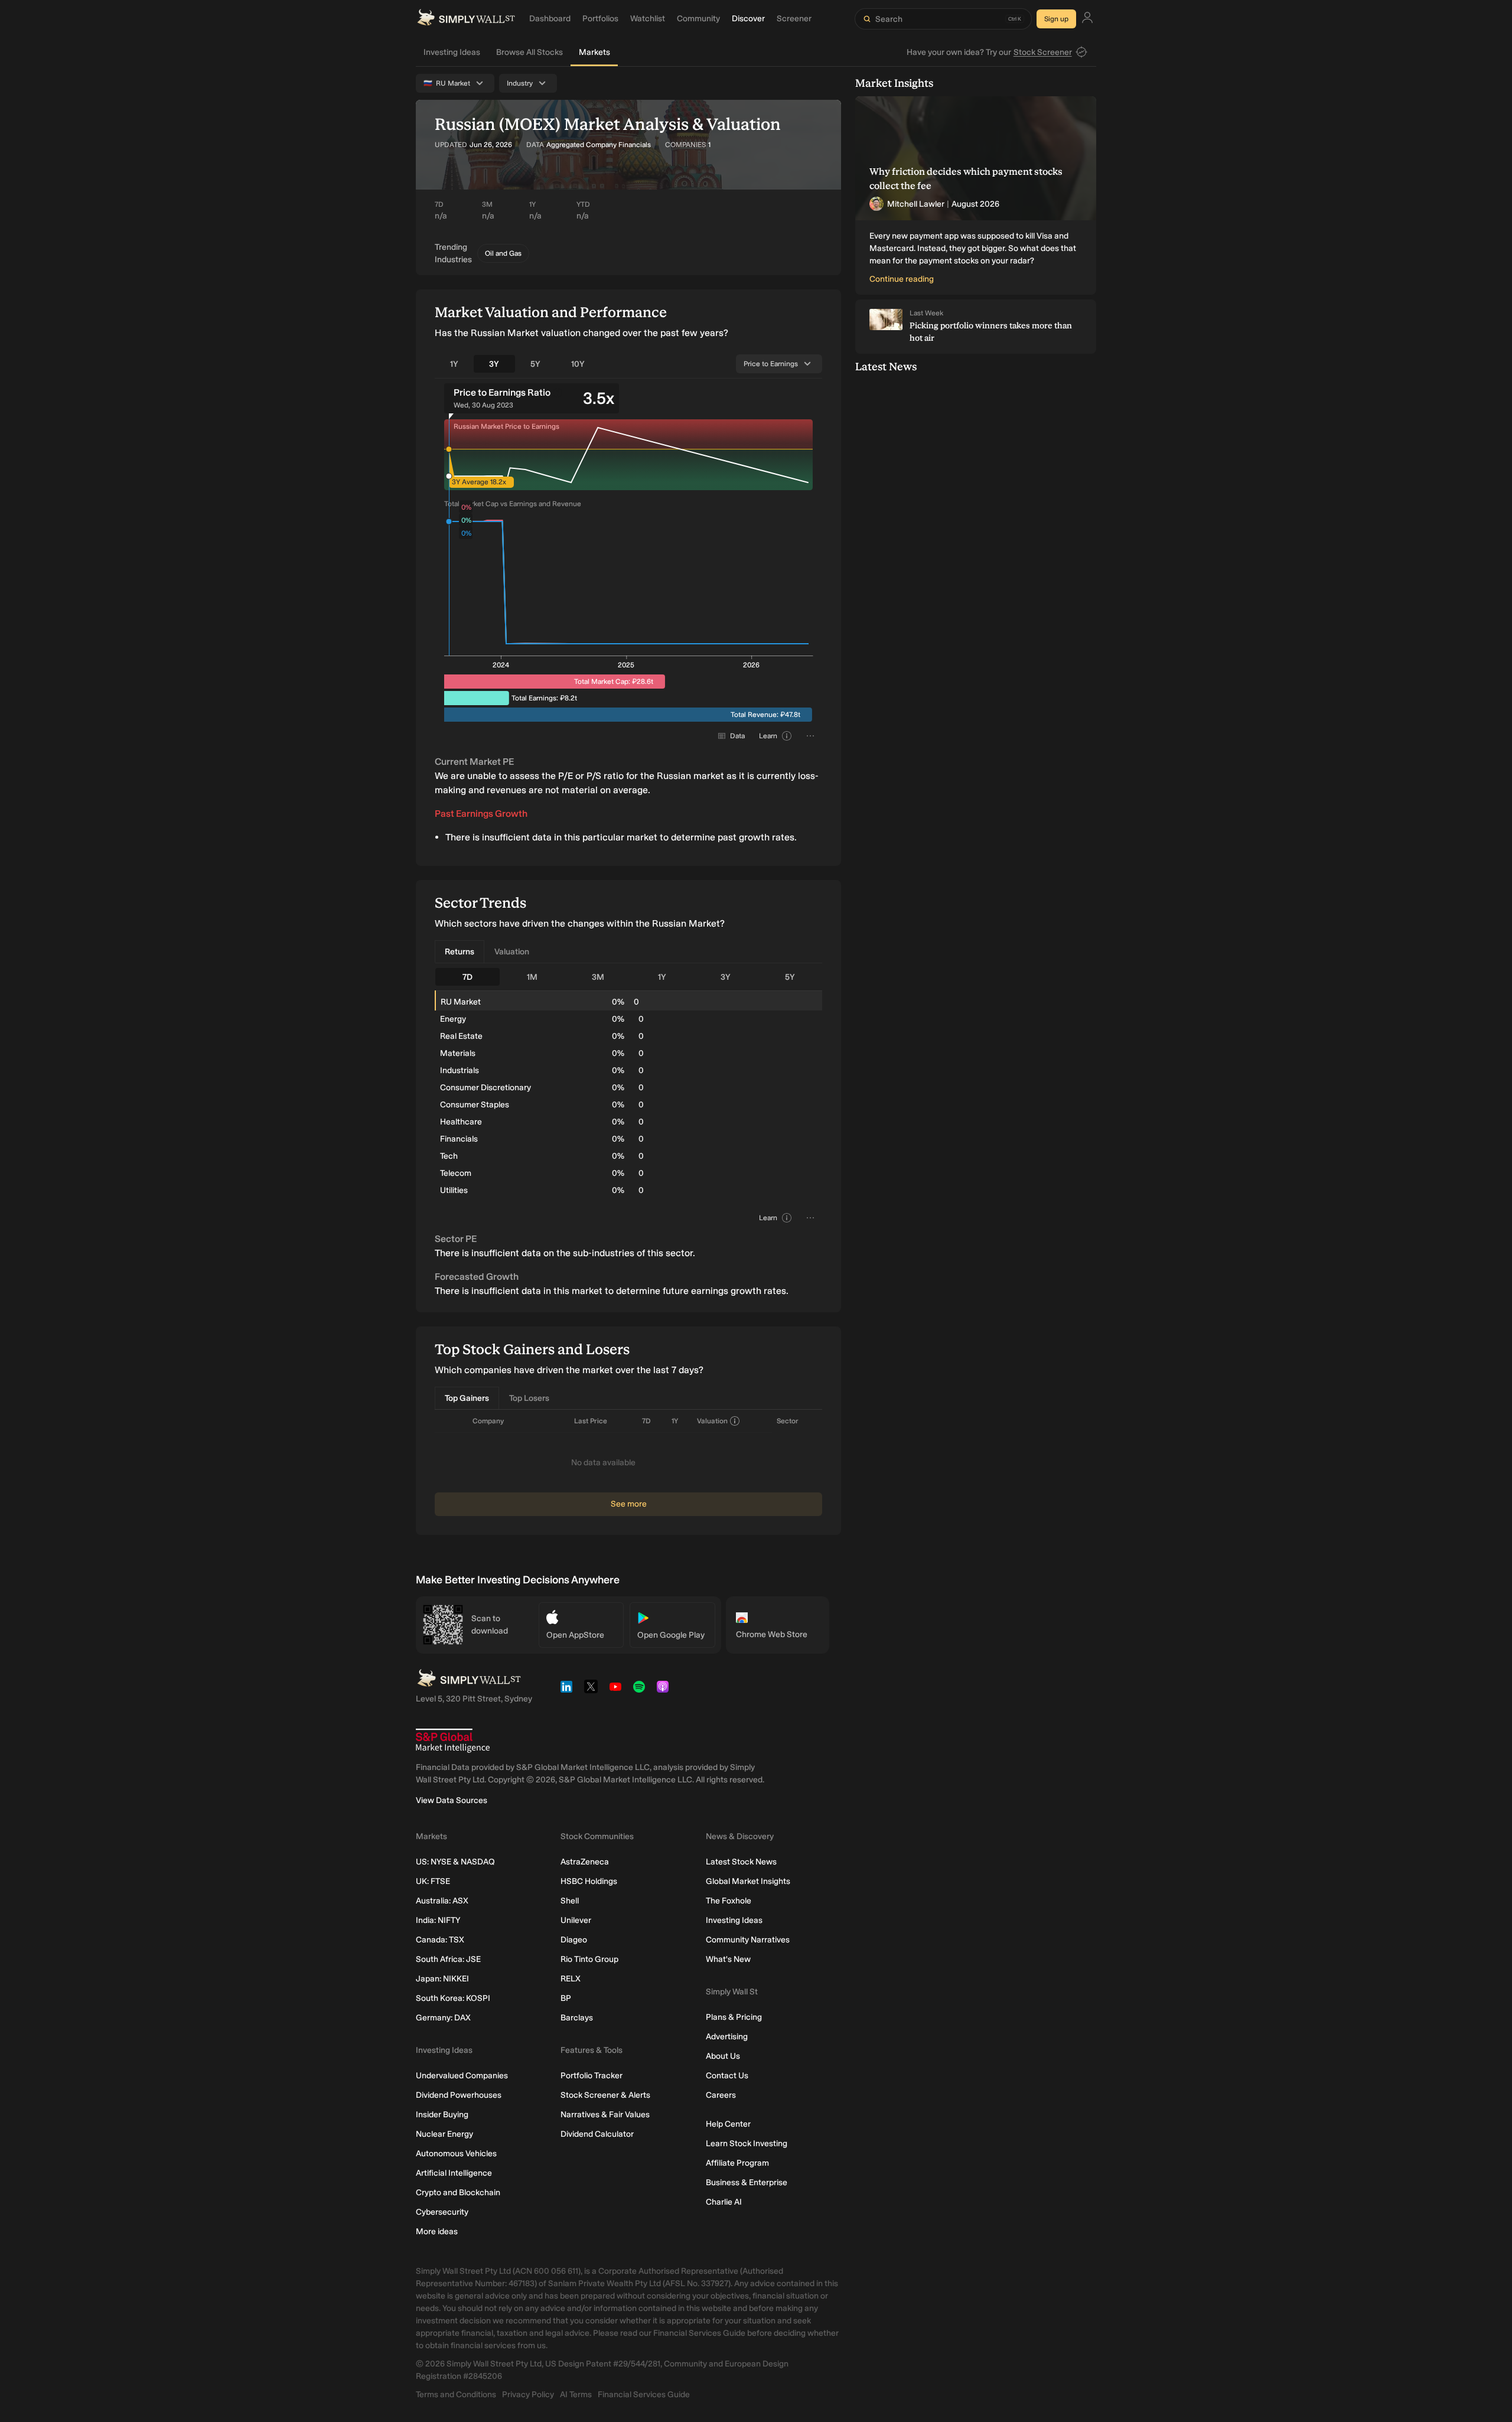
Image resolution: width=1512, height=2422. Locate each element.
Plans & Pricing (734, 2017)
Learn (768, 736)
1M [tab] (532, 977)
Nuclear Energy (444, 2134)
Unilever (576, 1920)
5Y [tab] (535, 364)
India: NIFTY (438, 1920)
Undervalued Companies (462, 2076)
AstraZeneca (585, 1862)
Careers (721, 2095)
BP (566, 1998)
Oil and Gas (503, 253)
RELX (571, 1979)
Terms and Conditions (456, 2395)
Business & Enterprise (747, 2183)
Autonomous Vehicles (456, 2154)
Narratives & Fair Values (605, 2115)
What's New (728, 1959)
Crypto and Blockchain (458, 2193)
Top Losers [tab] (529, 1398)
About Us (723, 2056)
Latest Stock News (741, 1862)
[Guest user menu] (1087, 19)
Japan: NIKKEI (442, 1979)
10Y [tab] (578, 364)
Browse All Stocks (529, 52)
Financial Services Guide (644, 2395)
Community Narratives (748, 1940)
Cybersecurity (442, 2212)
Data (737, 736)
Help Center (728, 2124)
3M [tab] (598, 977)
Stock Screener (1043, 52)
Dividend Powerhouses (459, 2095)
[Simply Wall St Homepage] (466, 19)
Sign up (1056, 19)
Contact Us (727, 2076)
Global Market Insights (748, 1881)
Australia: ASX (442, 1901)
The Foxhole (729, 1901)
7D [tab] (467, 977)
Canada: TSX (440, 1940)
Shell (570, 1901)
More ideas (437, 2232)
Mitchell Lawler (916, 204)
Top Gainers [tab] (467, 1398)
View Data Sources (452, 1800)
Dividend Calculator (597, 2134)
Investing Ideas (452, 52)
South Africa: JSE (448, 1959)
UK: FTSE (433, 1881)
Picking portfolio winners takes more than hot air (991, 332)
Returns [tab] (460, 952)
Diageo (574, 1940)
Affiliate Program (737, 2163)
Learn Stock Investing (747, 2144)
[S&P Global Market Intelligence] (453, 1741)
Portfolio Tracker (592, 2076)
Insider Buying (442, 2115)
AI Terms (576, 2395)
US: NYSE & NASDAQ (455, 1862)
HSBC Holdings (589, 1881)
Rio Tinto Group (589, 1959)
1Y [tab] (454, 364)
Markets (594, 52)
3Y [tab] (494, 364)
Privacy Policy (528, 2395)
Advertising (727, 2037)
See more (629, 1504)
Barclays (577, 2018)
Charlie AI (724, 2202)
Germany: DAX (443, 2018)
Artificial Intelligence (454, 2173)
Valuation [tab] (512, 952)
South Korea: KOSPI (453, 1998)
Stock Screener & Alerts (605, 2095)
